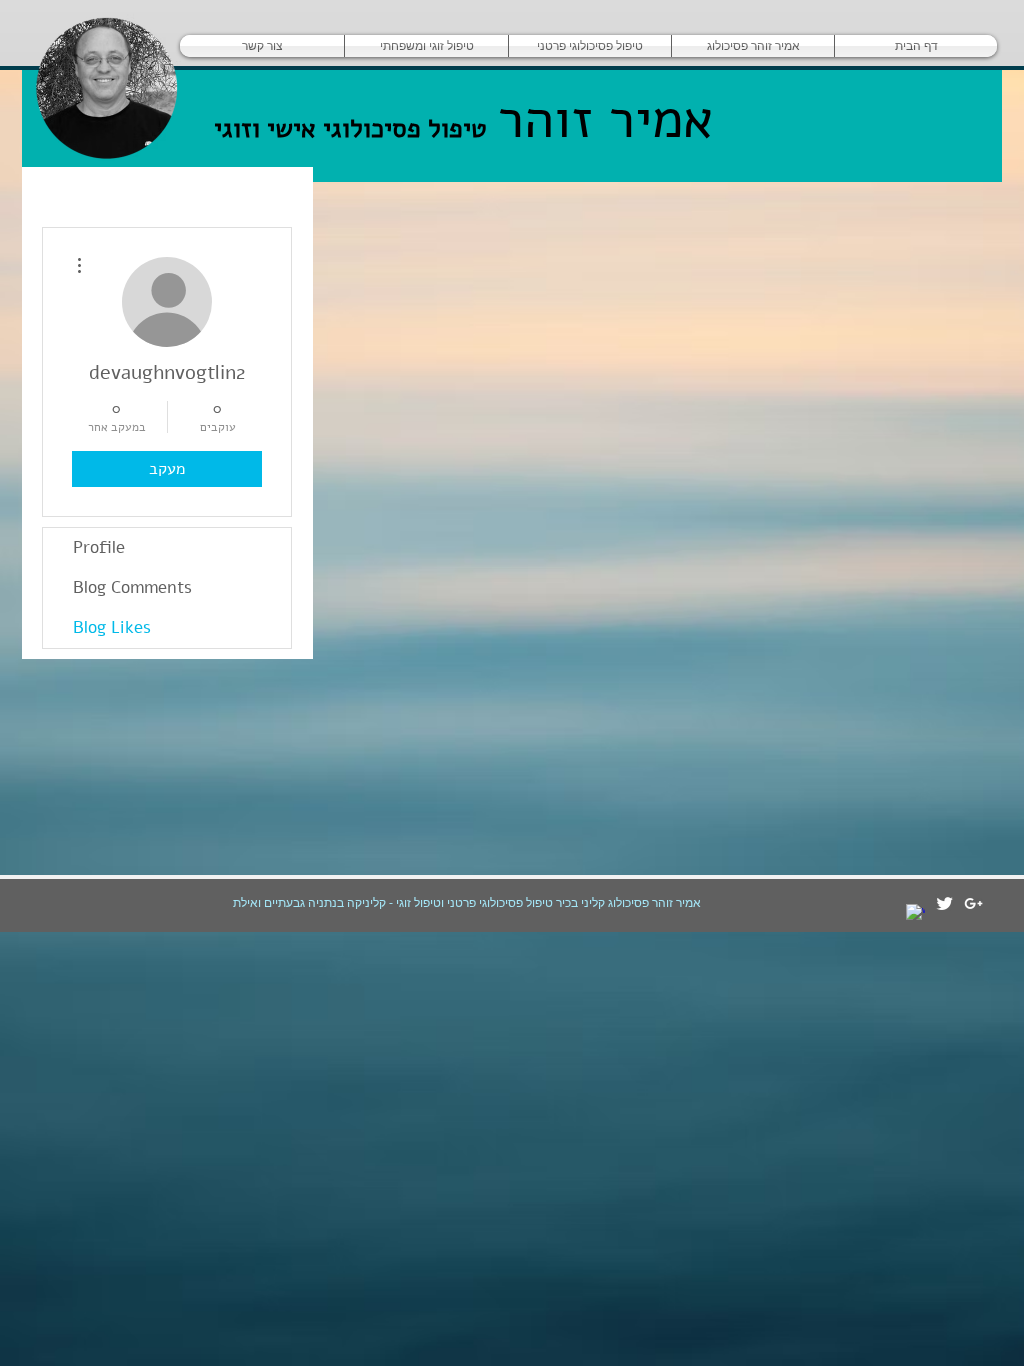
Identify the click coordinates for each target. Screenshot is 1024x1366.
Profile (99, 547)
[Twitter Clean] (944, 903)
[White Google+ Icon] (973, 903)
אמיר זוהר (597, 119)
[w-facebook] (915, 913)
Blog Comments (132, 587)
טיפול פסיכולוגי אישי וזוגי (350, 128)
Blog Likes (112, 627)
